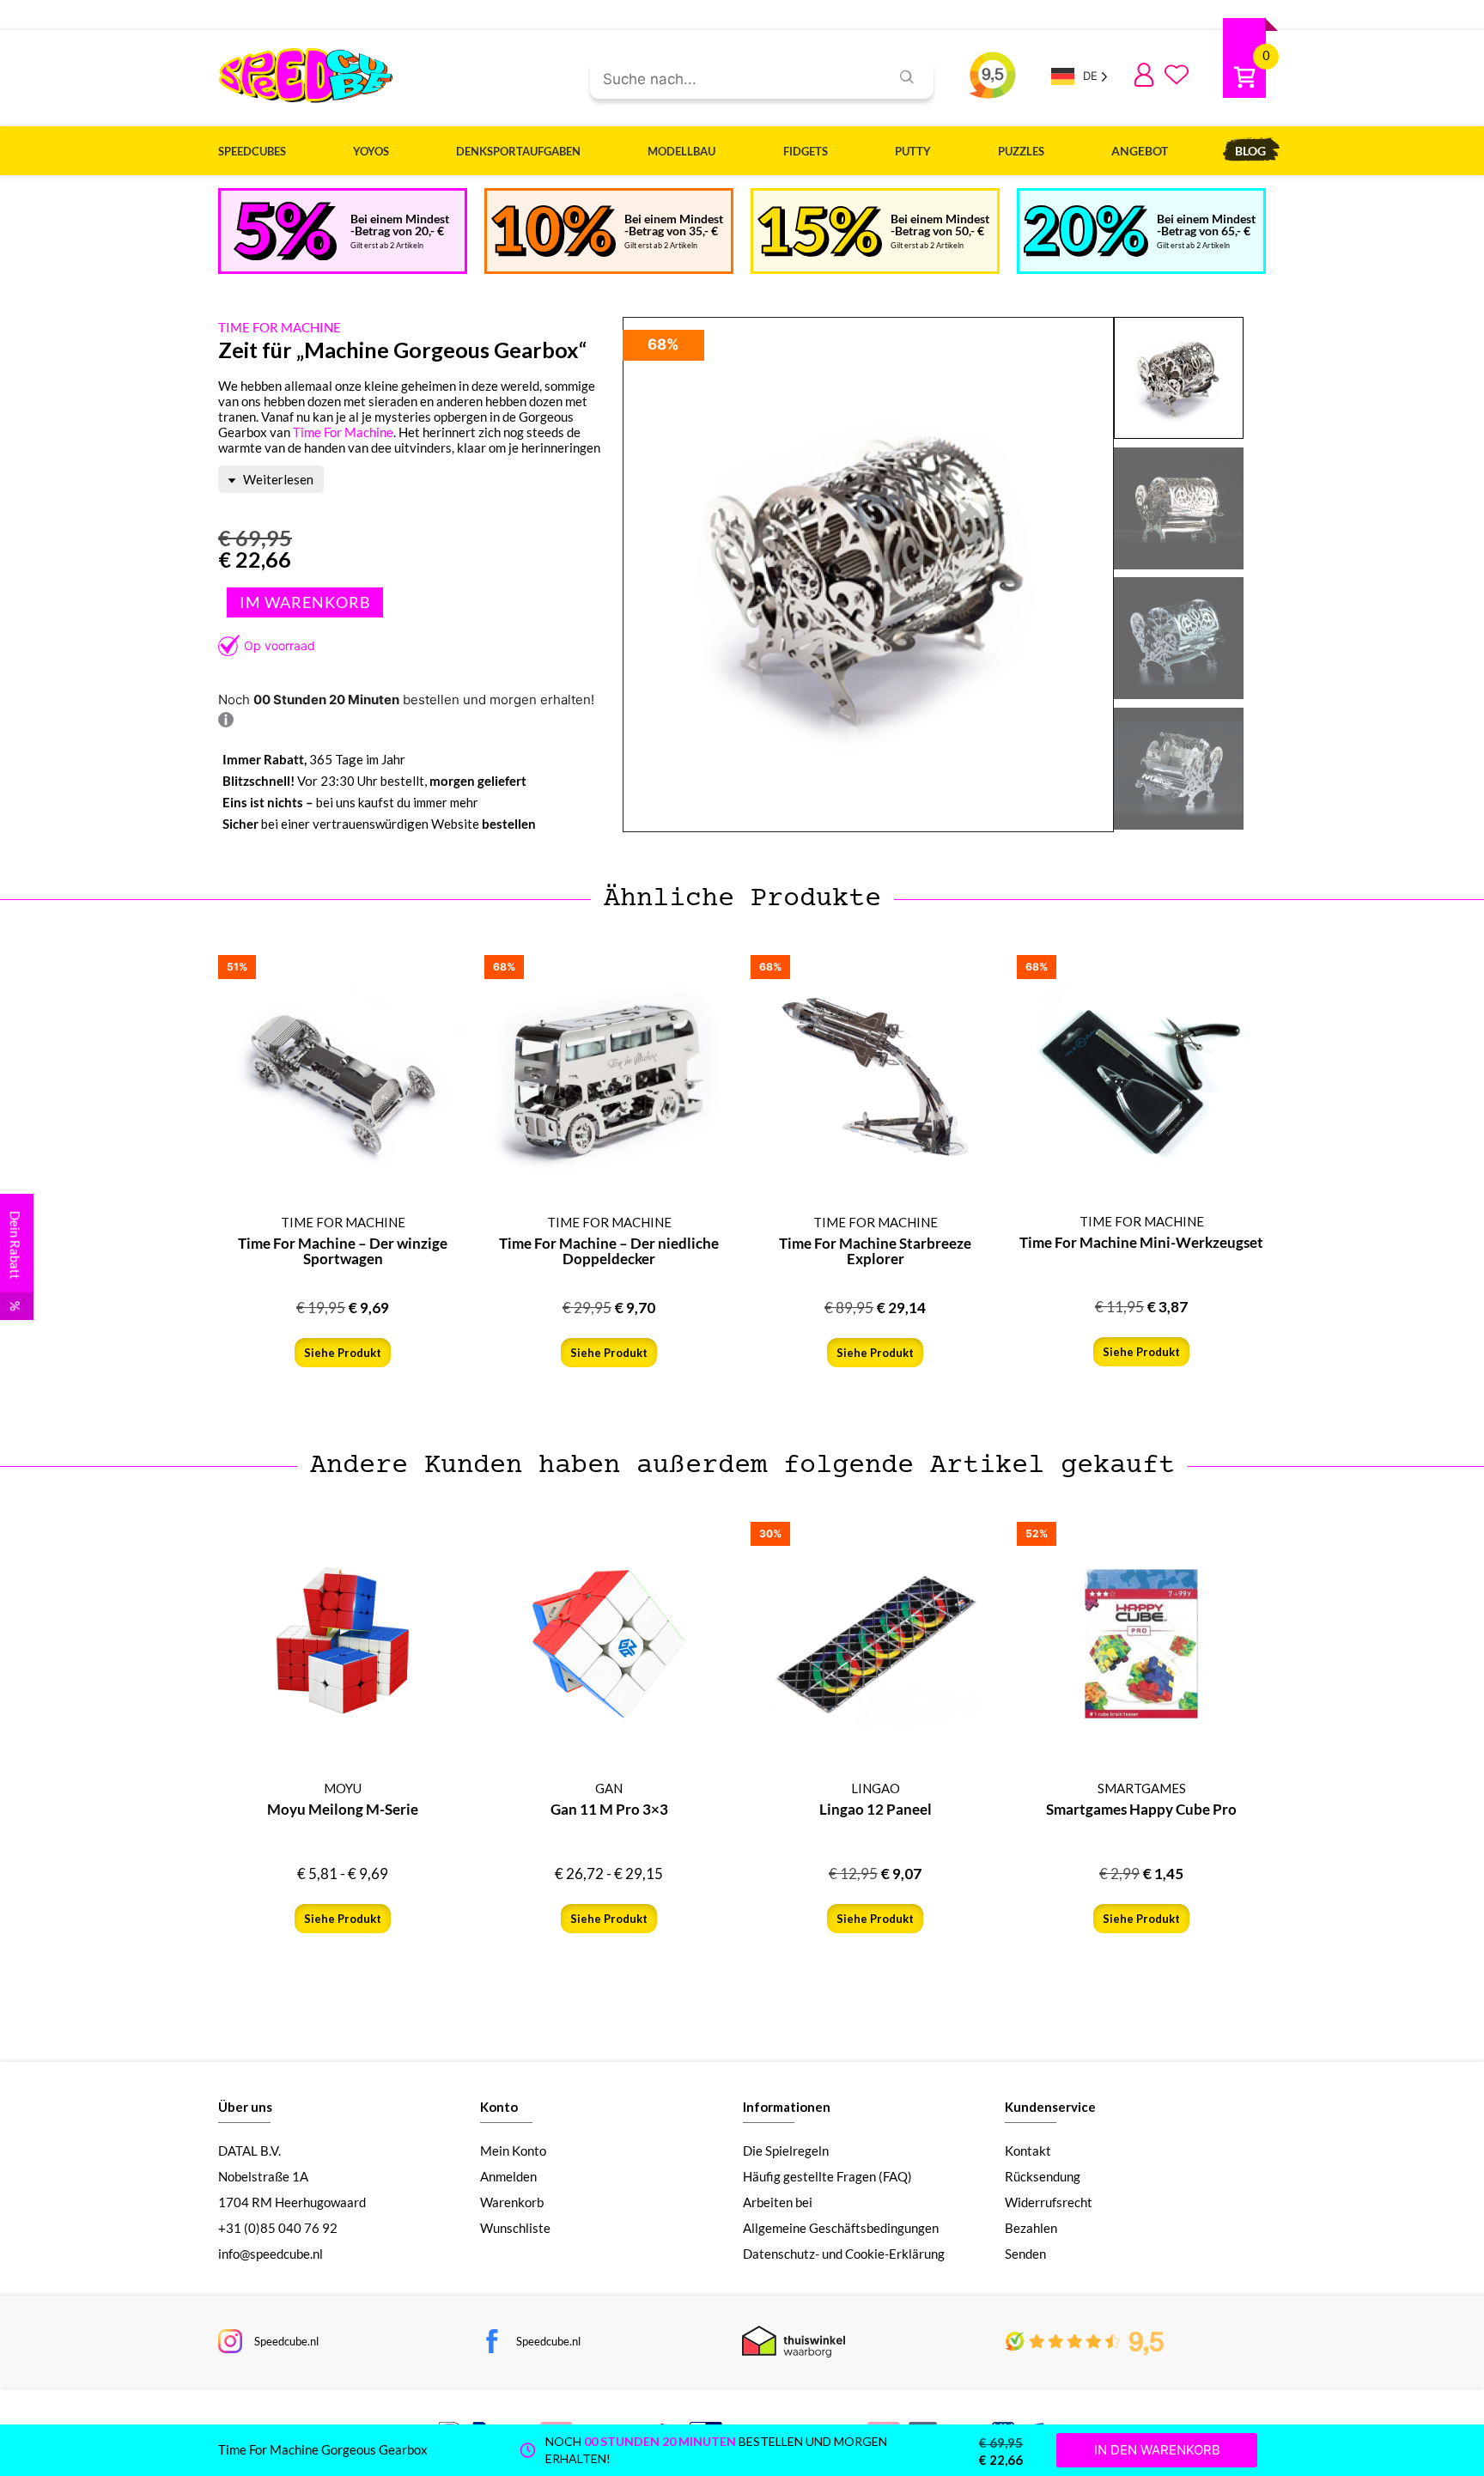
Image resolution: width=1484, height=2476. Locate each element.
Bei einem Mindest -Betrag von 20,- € (400, 225)
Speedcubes (252, 151)
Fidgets (806, 151)
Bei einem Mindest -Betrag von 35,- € (674, 225)
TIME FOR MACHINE (280, 327)
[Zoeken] (907, 77)
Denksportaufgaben (518, 151)
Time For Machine (343, 432)
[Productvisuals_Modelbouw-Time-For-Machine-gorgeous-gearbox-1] (868, 575)
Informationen (787, 2107)
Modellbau (681, 151)
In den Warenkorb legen (305, 602)
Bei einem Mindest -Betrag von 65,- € (1206, 225)
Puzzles (1021, 151)
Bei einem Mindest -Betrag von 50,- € (940, 225)
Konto (499, 2107)
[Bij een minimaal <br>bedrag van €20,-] (285, 231)
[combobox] (733, 80)
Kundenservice (1050, 2107)
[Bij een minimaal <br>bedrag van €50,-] (820, 231)
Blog (1250, 151)
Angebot (1140, 151)
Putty (913, 151)
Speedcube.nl (286, 2341)
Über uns (245, 2107)
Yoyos (371, 151)
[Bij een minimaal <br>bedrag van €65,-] (1086, 231)
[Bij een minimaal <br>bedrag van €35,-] (553, 231)
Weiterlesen (277, 479)
